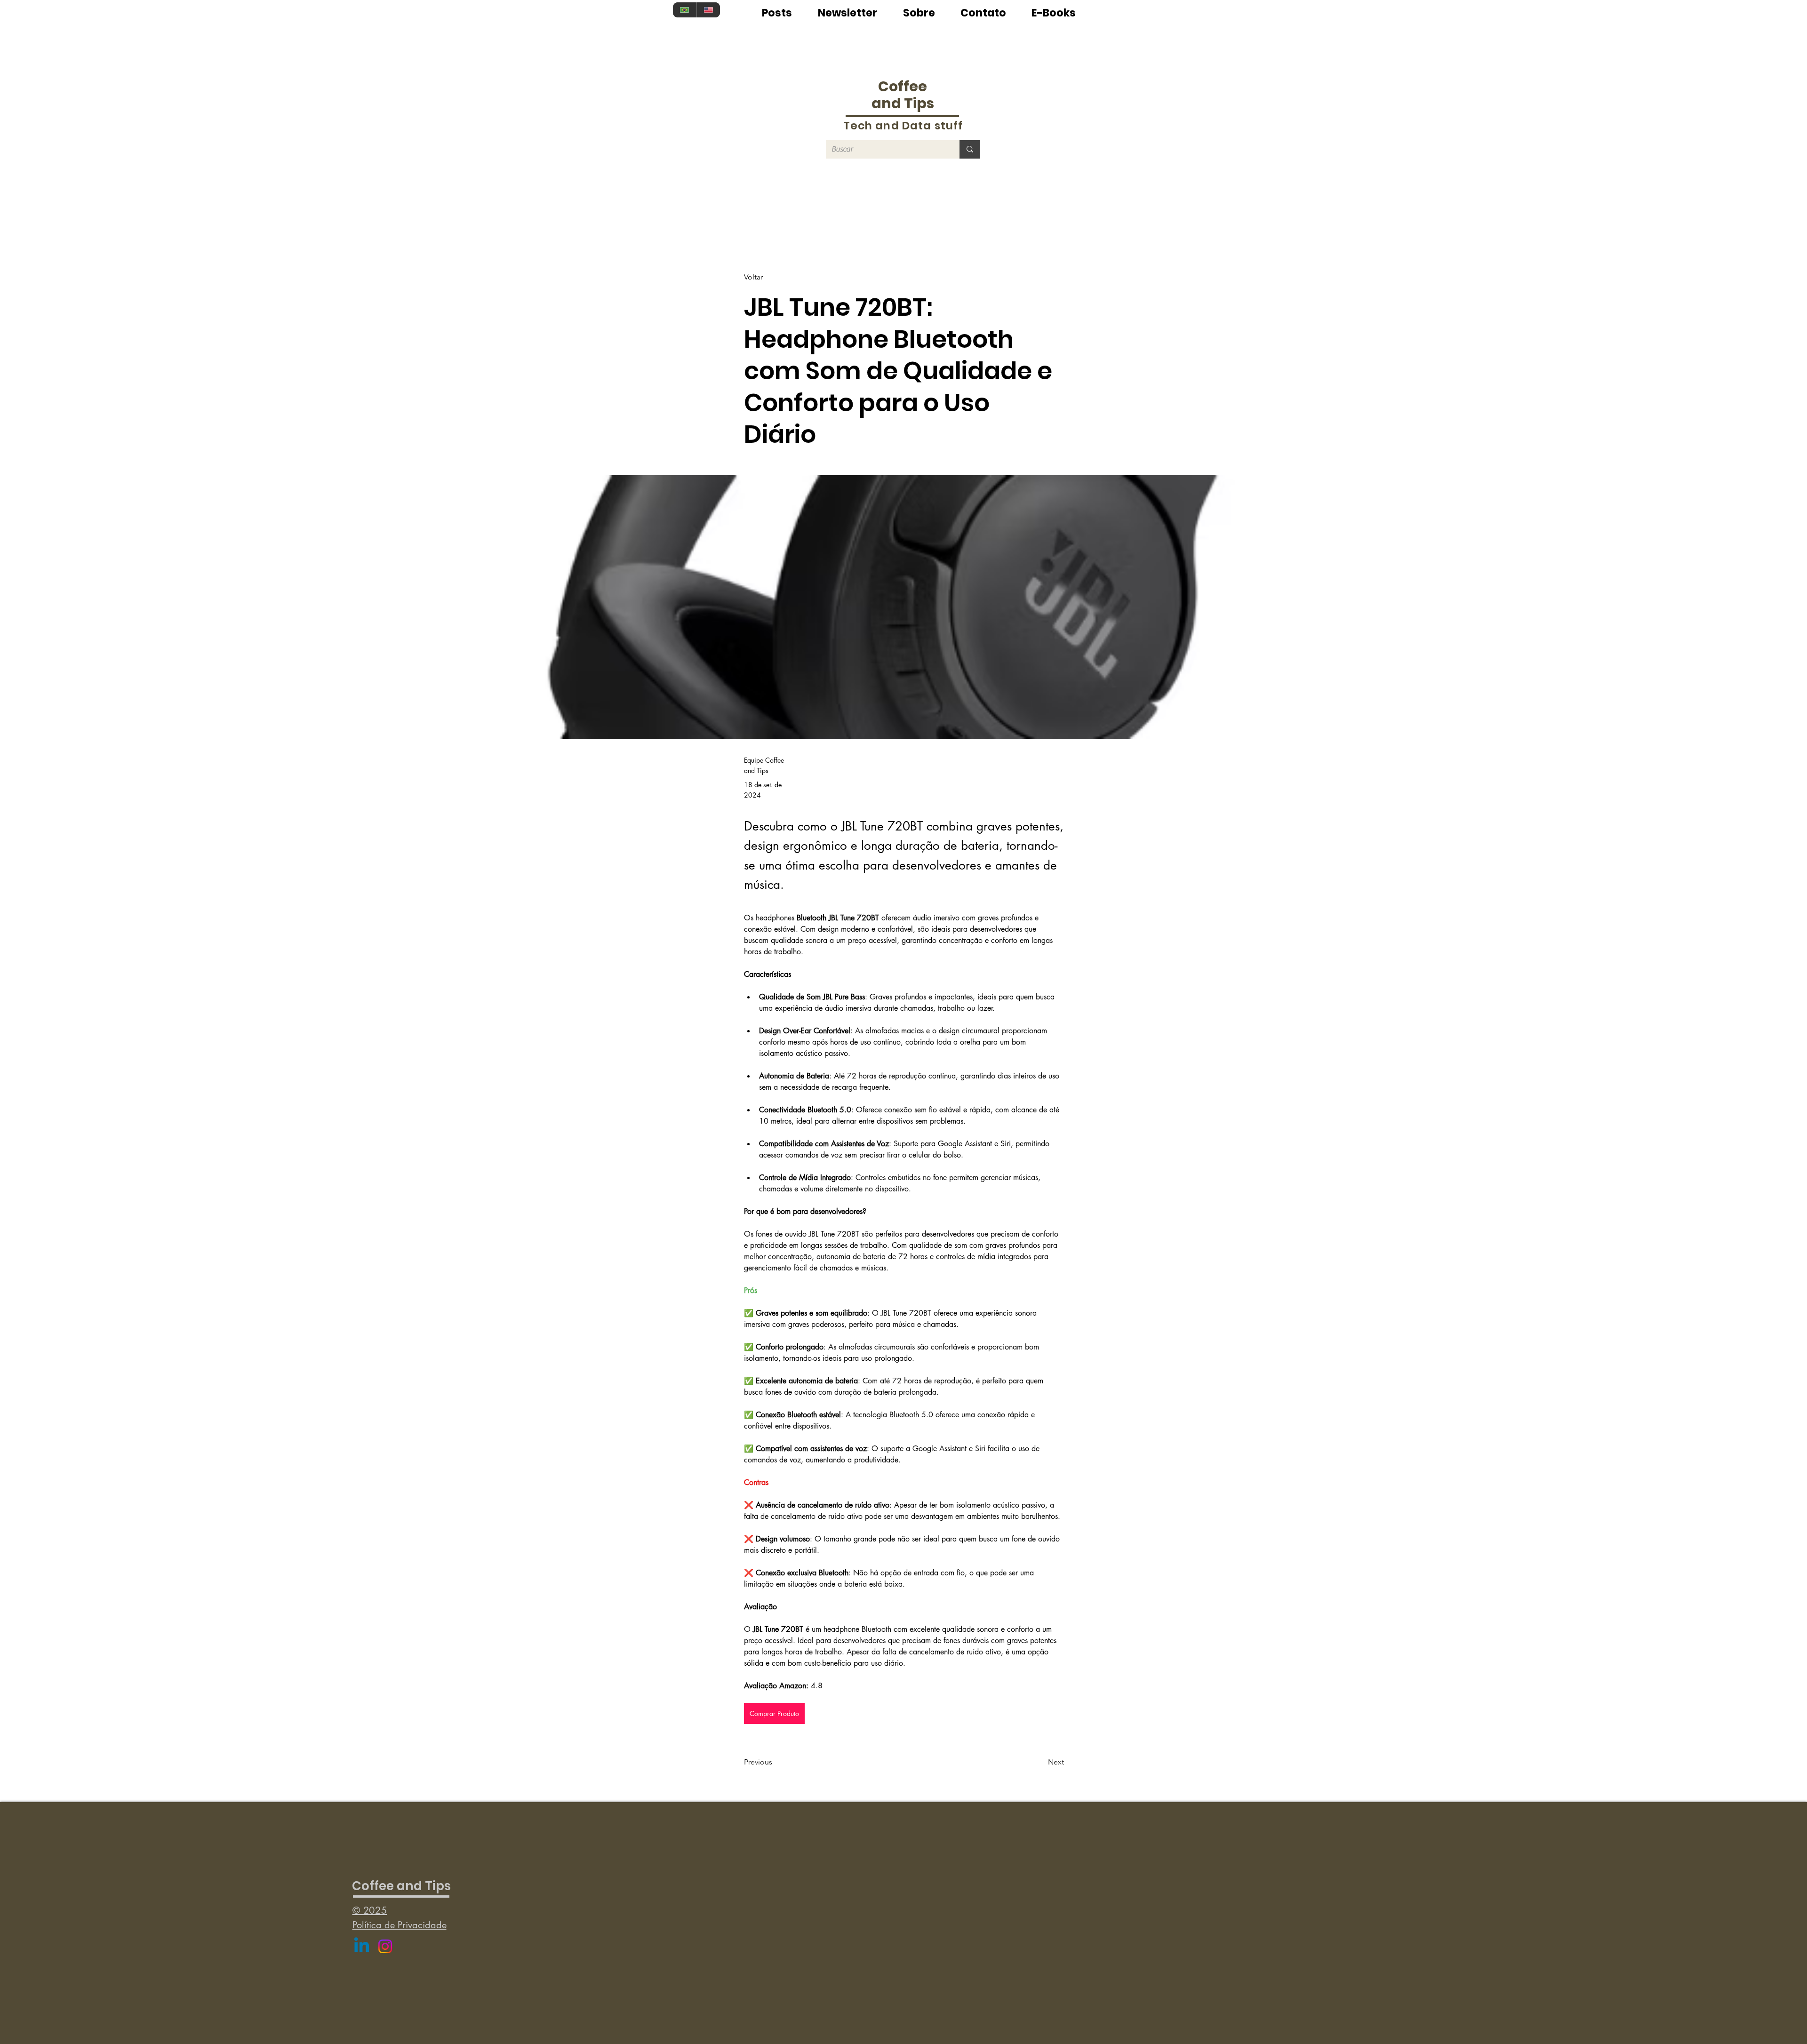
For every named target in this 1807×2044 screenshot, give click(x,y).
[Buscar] (970, 149)
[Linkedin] (362, 1946)
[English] (708, 10)
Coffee (903, 86)
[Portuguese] (685, 10)
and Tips (903, 103)
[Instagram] (385, 1946)
